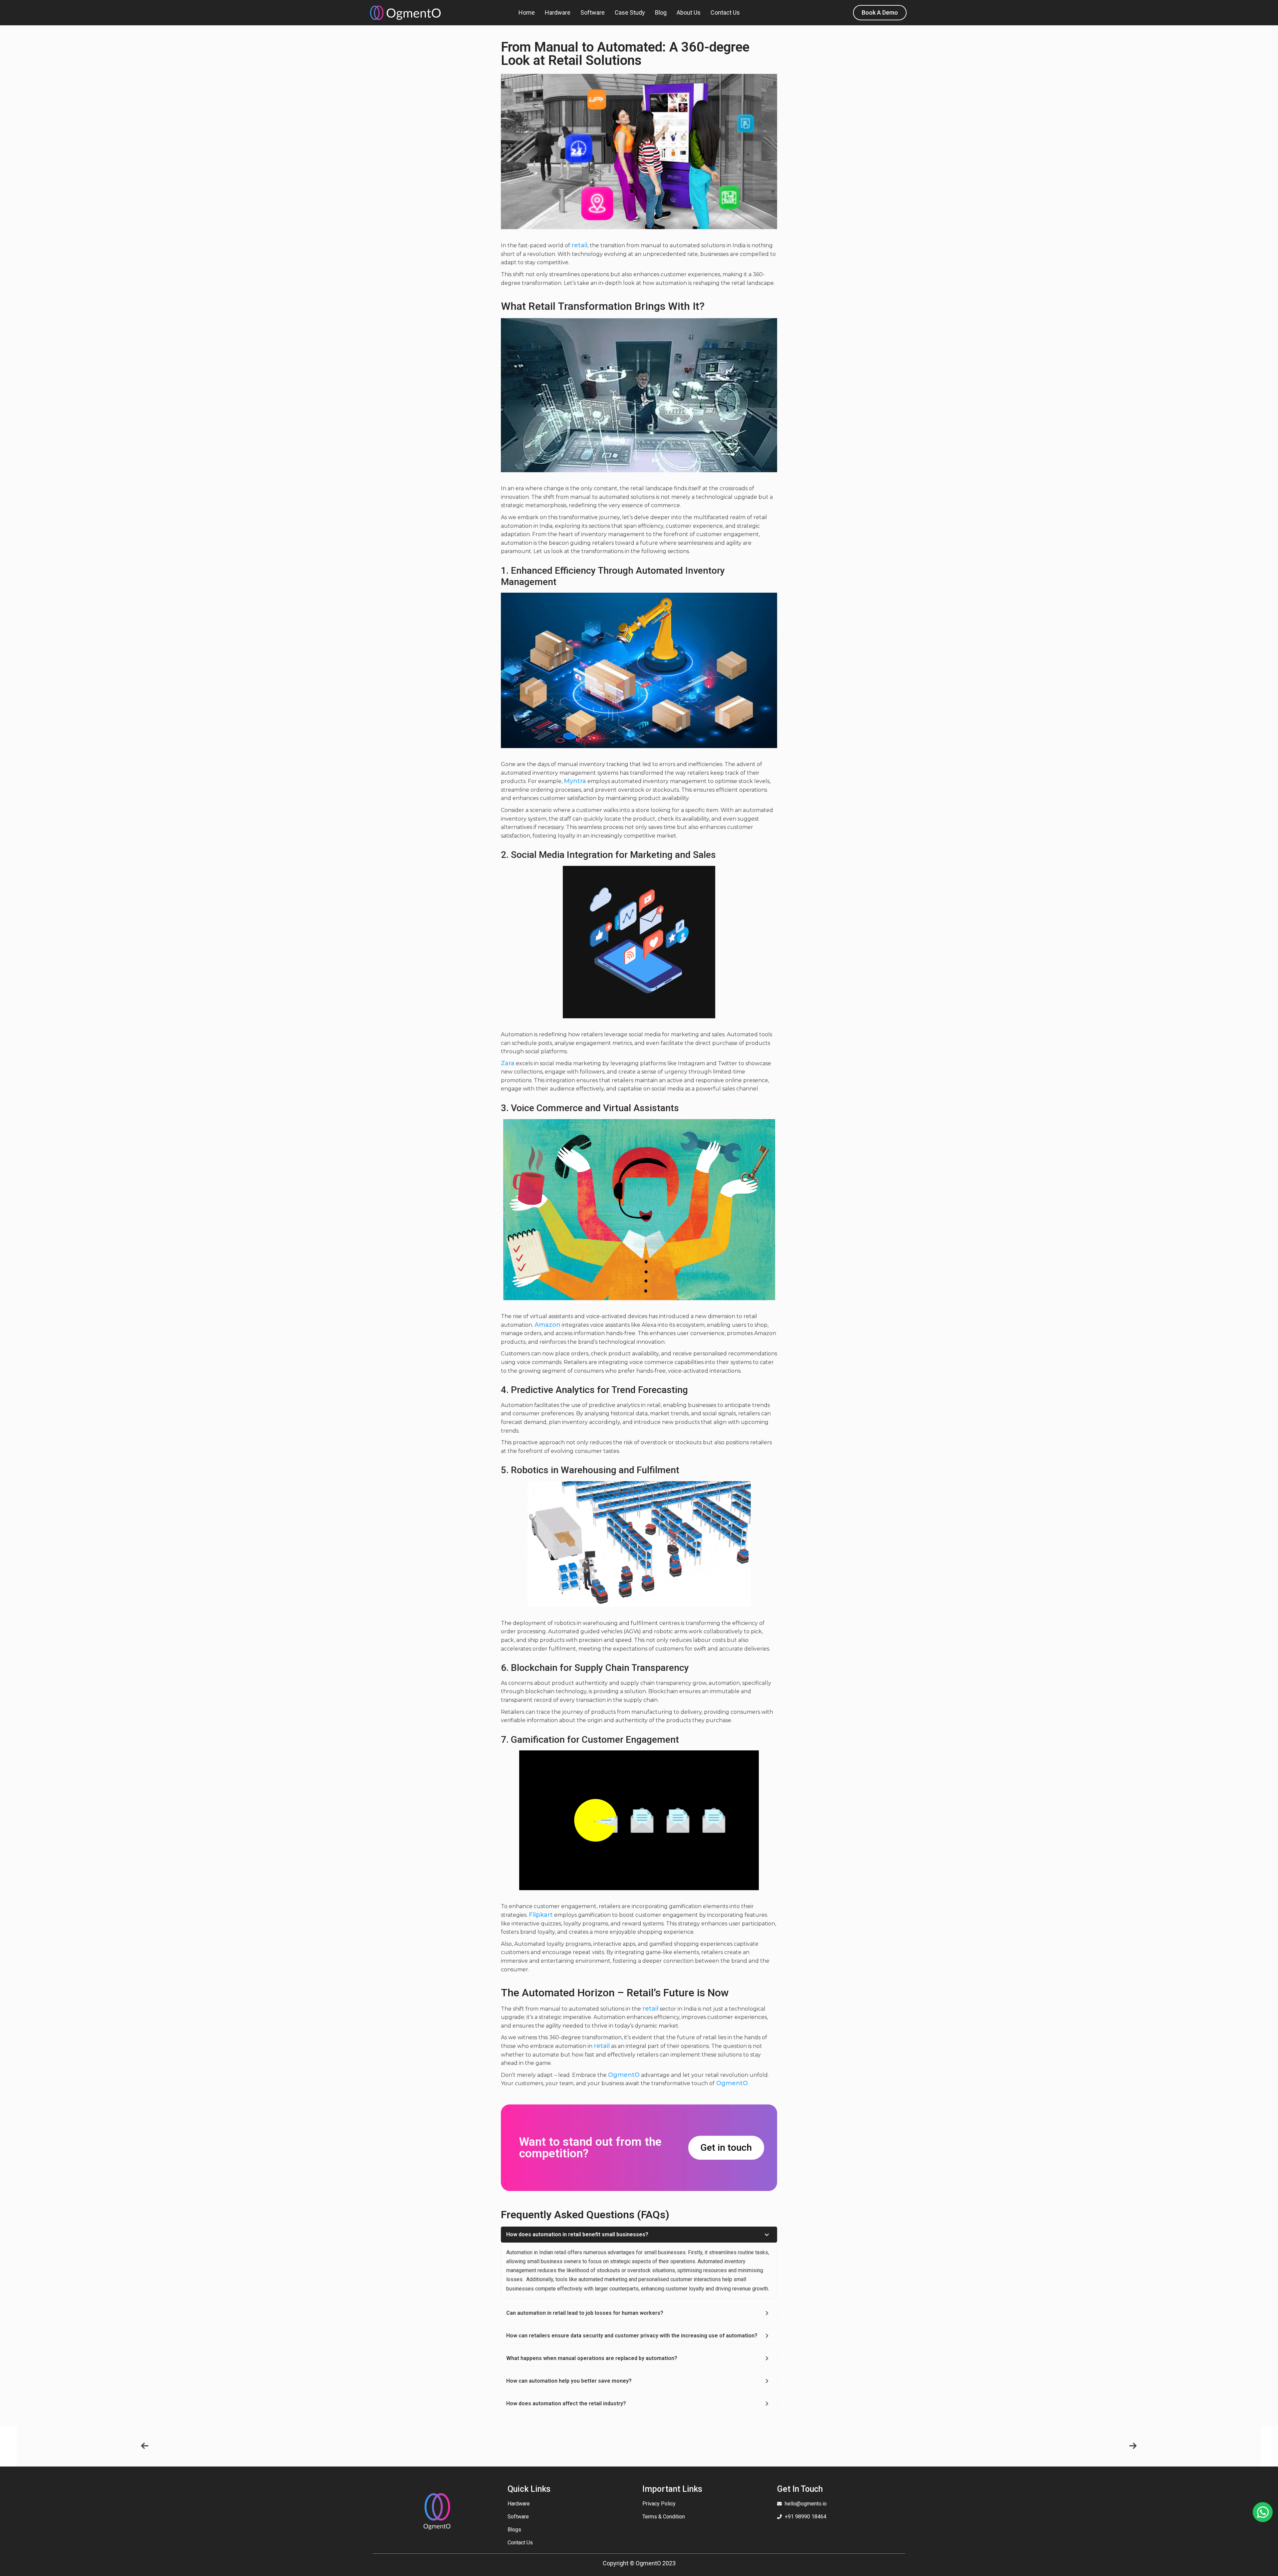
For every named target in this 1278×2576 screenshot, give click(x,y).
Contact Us (725, 12)
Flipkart (541, 1915)
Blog (661, 12)
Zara (508, 1063)
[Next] (888, 2446)
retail (579, 245)
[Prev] (390, 2446)
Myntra (575, 781)
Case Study (630, 12)
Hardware (558, 12)
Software (593, 12)
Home (527, 12)
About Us (689, 12)
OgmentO (624, 2075)
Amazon (547, 1325)
